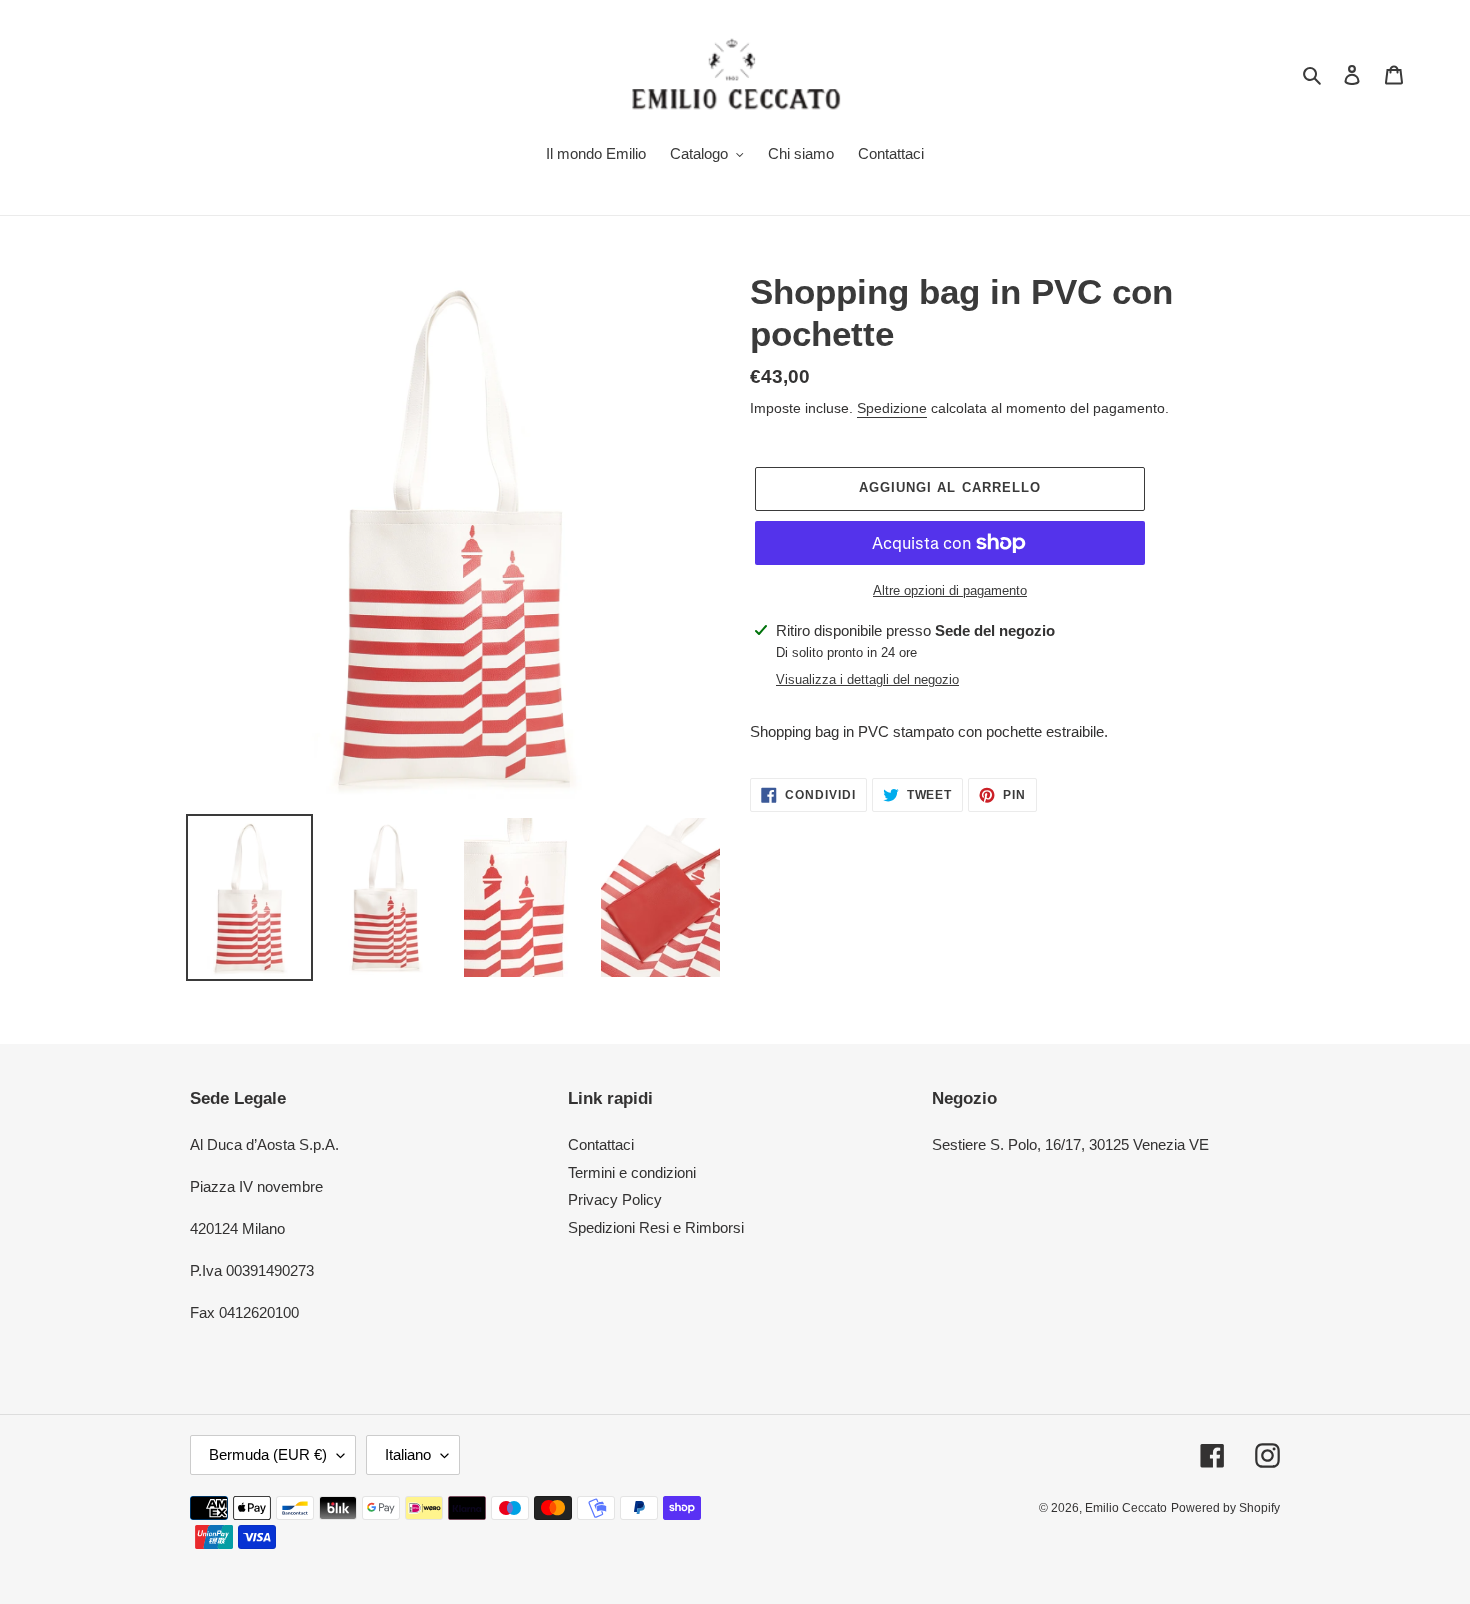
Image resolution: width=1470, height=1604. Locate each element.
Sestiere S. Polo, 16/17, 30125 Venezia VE (1070, 1144)
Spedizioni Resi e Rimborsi (656, 1227)
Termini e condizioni (632, 1172)
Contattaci (601, 1144)
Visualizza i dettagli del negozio (867, 679)
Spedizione (892, 408)
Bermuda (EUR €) (268, 1454)
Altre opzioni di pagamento (950, 590)
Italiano (408, 1454)
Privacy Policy (615, 1199)
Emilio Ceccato (1126, 1508)
